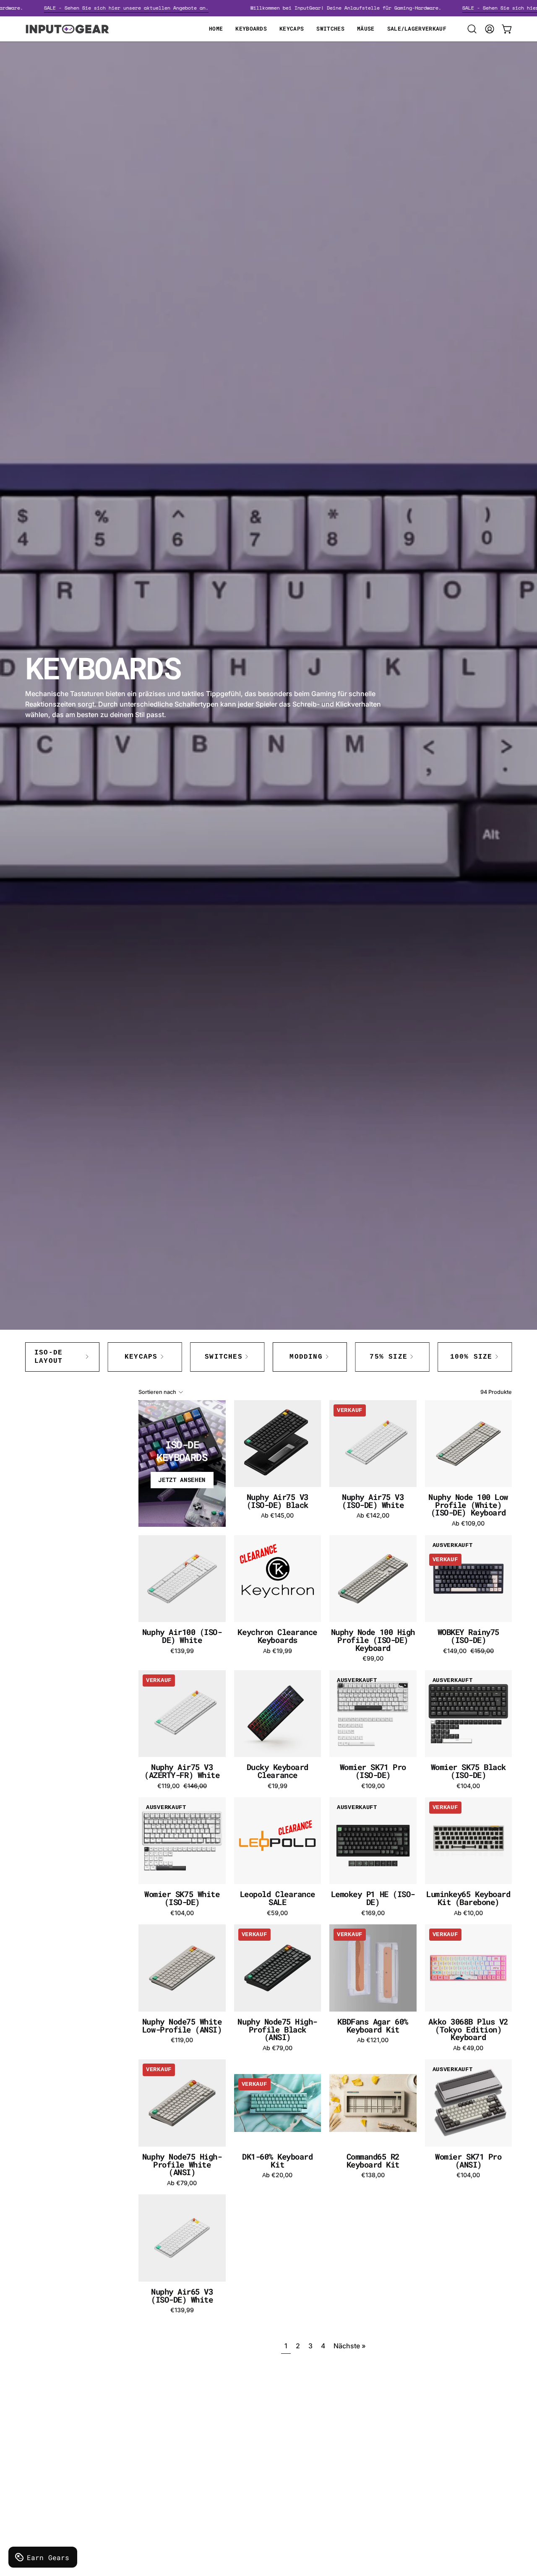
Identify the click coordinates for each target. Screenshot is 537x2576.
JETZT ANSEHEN (182, 1480)
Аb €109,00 (468, 1523)
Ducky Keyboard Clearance (278, 1771)
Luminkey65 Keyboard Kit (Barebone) (468, 1898)
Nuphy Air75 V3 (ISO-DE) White (373, 1501)
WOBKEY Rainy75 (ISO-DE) (468, 1636)
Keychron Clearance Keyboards (277, 1636)
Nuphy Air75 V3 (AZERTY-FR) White (182, 1771)
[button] (472, 29)
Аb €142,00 (373, 1515)
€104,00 (468, 1786)
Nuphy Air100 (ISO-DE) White (182, 1636)
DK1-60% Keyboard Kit (278, 2161)
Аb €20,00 (277, 2175)
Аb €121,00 (373, 2040)
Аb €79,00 (278, 2048)
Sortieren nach (157, 1392)
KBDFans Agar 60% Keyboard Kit (373, 2026)
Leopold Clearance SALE (278, 1898)
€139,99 (182, 1651)
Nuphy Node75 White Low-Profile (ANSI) (182, 2026)
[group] (268, 1357)
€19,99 (278, 1786)
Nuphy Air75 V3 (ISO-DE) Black (278, 1501)
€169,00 (373, 1913)
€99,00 (373, 1658)
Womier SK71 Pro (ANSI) (468, 2161)
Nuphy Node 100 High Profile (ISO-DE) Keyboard (373, 1640)
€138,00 (373, 2175)
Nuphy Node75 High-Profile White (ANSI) (182, 2165)
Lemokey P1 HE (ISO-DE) (373, 1898)
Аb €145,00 (277, 1515)
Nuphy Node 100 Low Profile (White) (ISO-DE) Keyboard (468, 1505)
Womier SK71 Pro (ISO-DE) (373, 1771)
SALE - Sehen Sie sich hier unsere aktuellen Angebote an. (161, 8)
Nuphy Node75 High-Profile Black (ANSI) (277, 2030)
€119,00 (182, 2040)
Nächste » (350, 2346)
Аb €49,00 (468, 2048)
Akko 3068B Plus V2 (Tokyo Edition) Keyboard (468, 2030)
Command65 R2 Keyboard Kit (373, 2161)
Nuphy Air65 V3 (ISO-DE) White (182, 2296)
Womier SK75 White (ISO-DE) (182, 1898)
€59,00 (277, 1913)
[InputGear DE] (67, 29)
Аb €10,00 (468, 1913)
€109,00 (373, 1786)
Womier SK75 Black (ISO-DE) (468, 1771)
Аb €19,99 (278, 1651)
